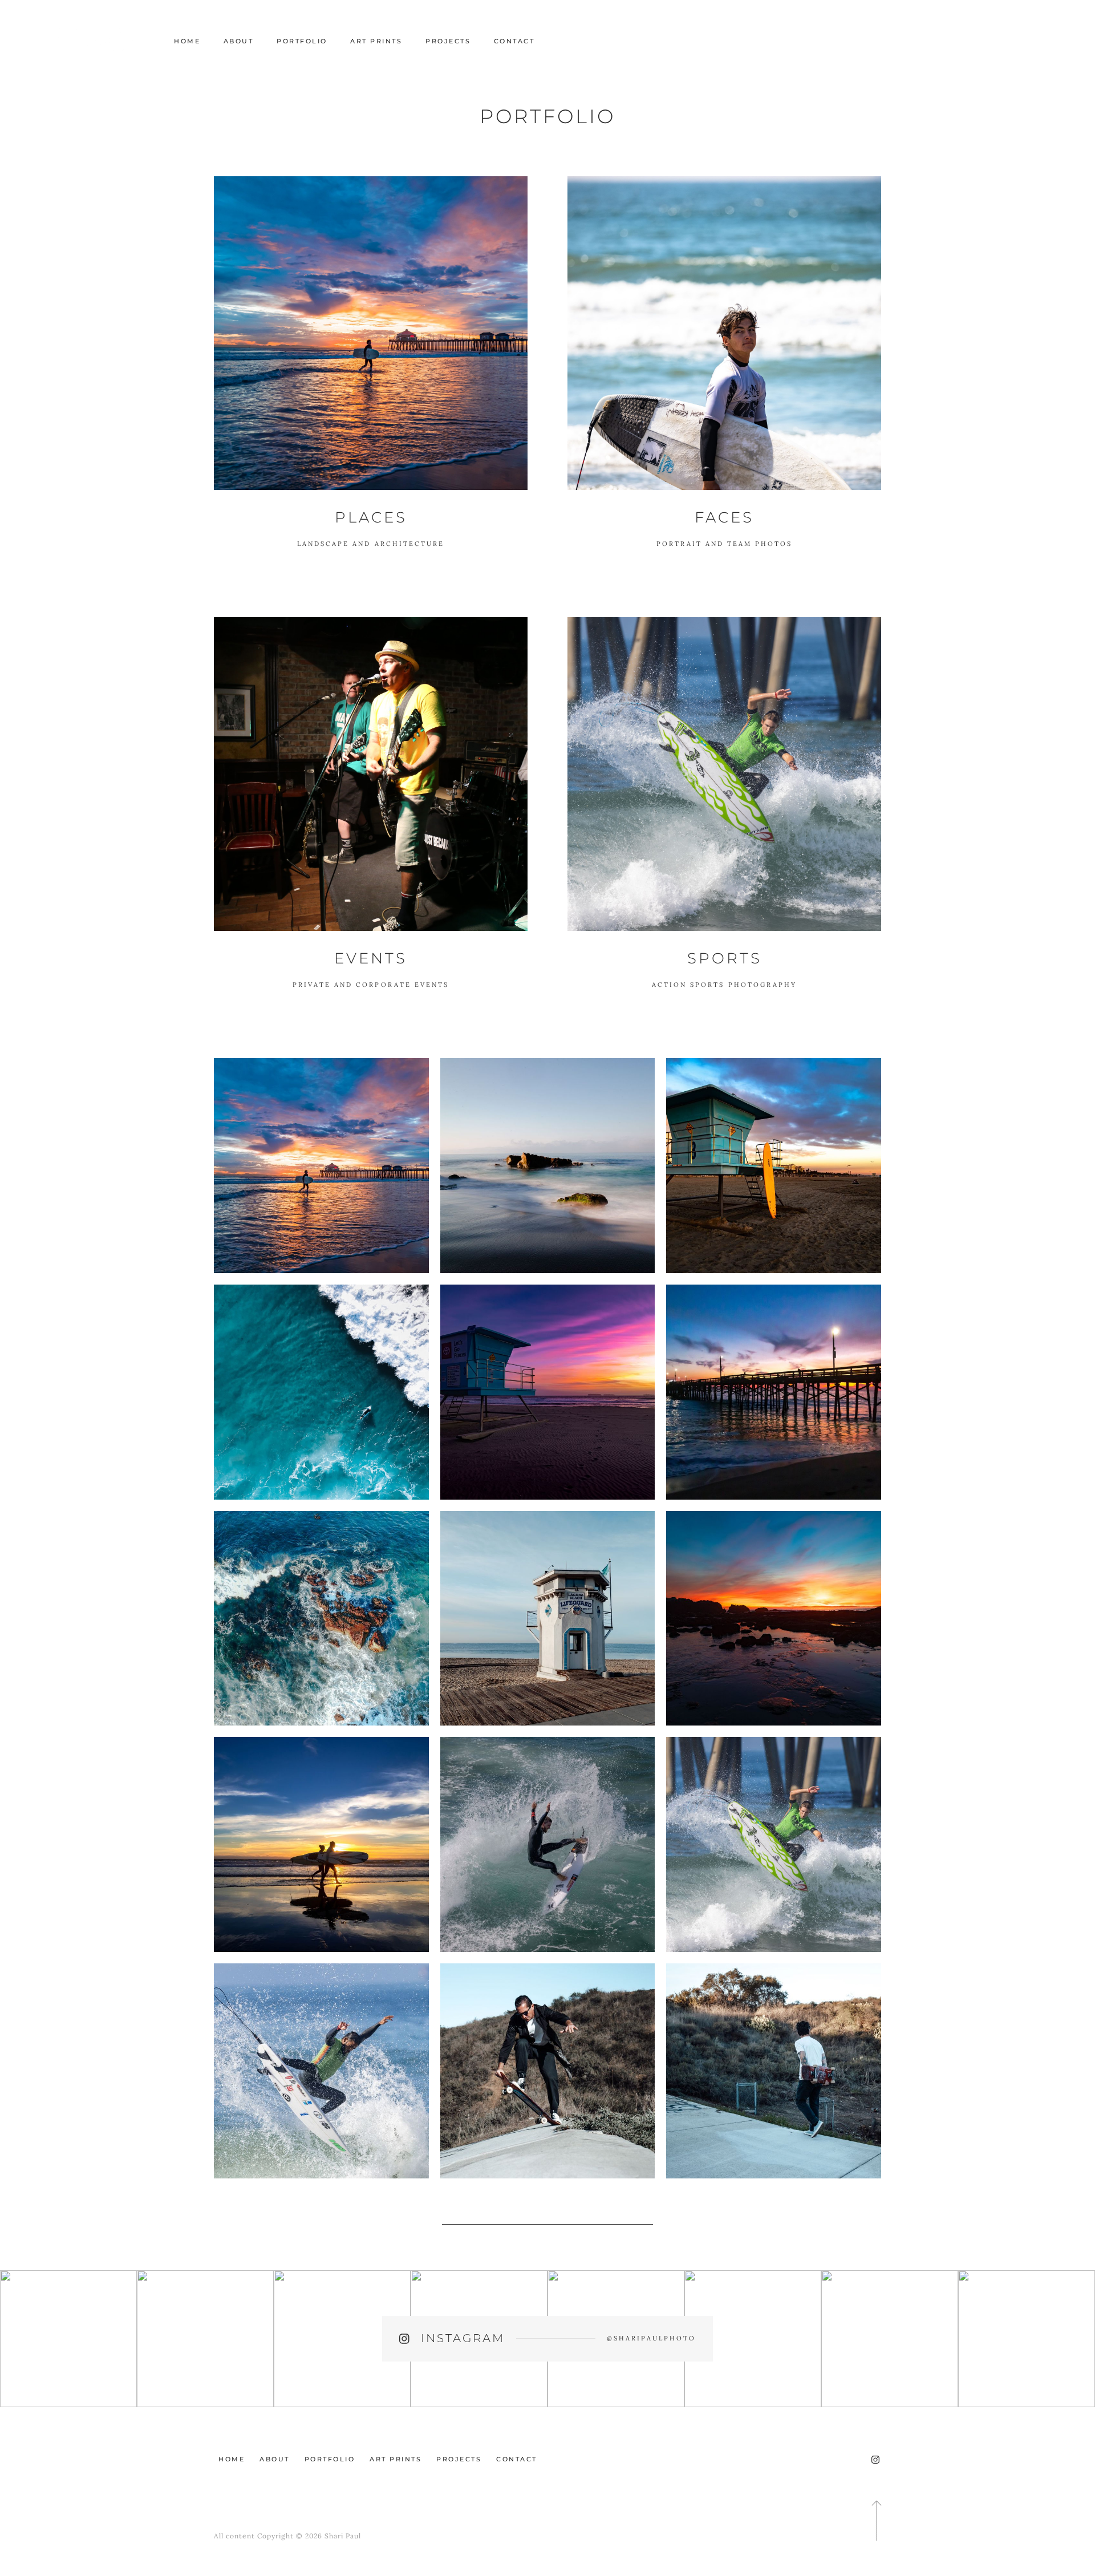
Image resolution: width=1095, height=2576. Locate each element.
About (239, 41)
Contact (514, 41)
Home (187, 41)
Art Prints (376, 41)
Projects (448, 41)
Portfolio (302, 41)
